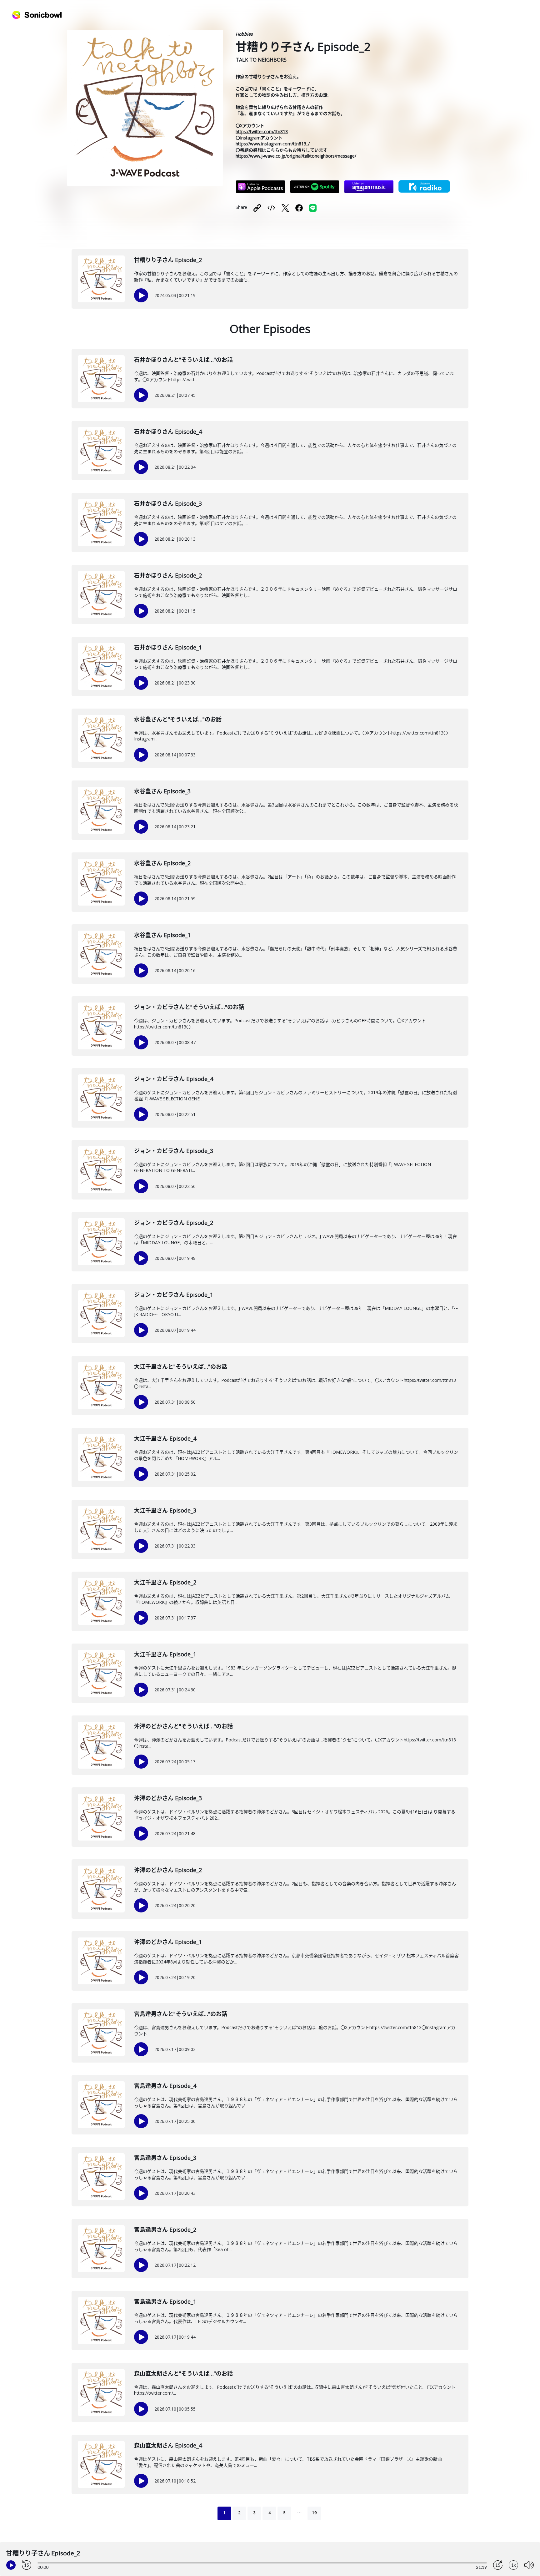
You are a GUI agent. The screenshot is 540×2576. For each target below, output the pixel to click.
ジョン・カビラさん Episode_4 (174, 1079)
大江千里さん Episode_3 (165, 1510)
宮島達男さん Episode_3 (165, 2158)
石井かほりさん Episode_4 (168, 432)
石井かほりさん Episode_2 (168, 575)
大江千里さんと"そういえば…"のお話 (181, 1366)
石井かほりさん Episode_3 (168, 503)
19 (314, 2513)
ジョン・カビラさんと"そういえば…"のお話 (189, 1007)
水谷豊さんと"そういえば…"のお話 (178, 719)
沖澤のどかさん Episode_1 (168, 1942)
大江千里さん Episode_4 (165, 1438)
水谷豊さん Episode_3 (162, 791)
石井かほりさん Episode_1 (168, 647)
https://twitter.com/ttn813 (262, 131)
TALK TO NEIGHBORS (261, 60)
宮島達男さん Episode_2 (165, 2230)
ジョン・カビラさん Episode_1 (174, 1295)
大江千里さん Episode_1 (165, 1654)
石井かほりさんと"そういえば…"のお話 (183, 360)
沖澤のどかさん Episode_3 (168, 1798)
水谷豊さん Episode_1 (162, 935)
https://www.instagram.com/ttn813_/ (273, 144)
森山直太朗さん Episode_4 (168, 2445)
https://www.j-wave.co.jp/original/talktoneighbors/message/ (296, 156)
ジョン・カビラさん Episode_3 (174, 1151)
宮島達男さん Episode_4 (165, 2086)
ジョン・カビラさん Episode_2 (174, 1223)
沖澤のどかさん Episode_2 (168, 1870)
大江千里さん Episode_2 (165, 1582)
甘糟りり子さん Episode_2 (168, 260)
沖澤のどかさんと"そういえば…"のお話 (183, 1726)
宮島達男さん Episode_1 (165, 2301)
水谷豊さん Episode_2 (162, 863)
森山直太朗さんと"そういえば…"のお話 (183, 2373)
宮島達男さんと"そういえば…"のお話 (181, 2014)
